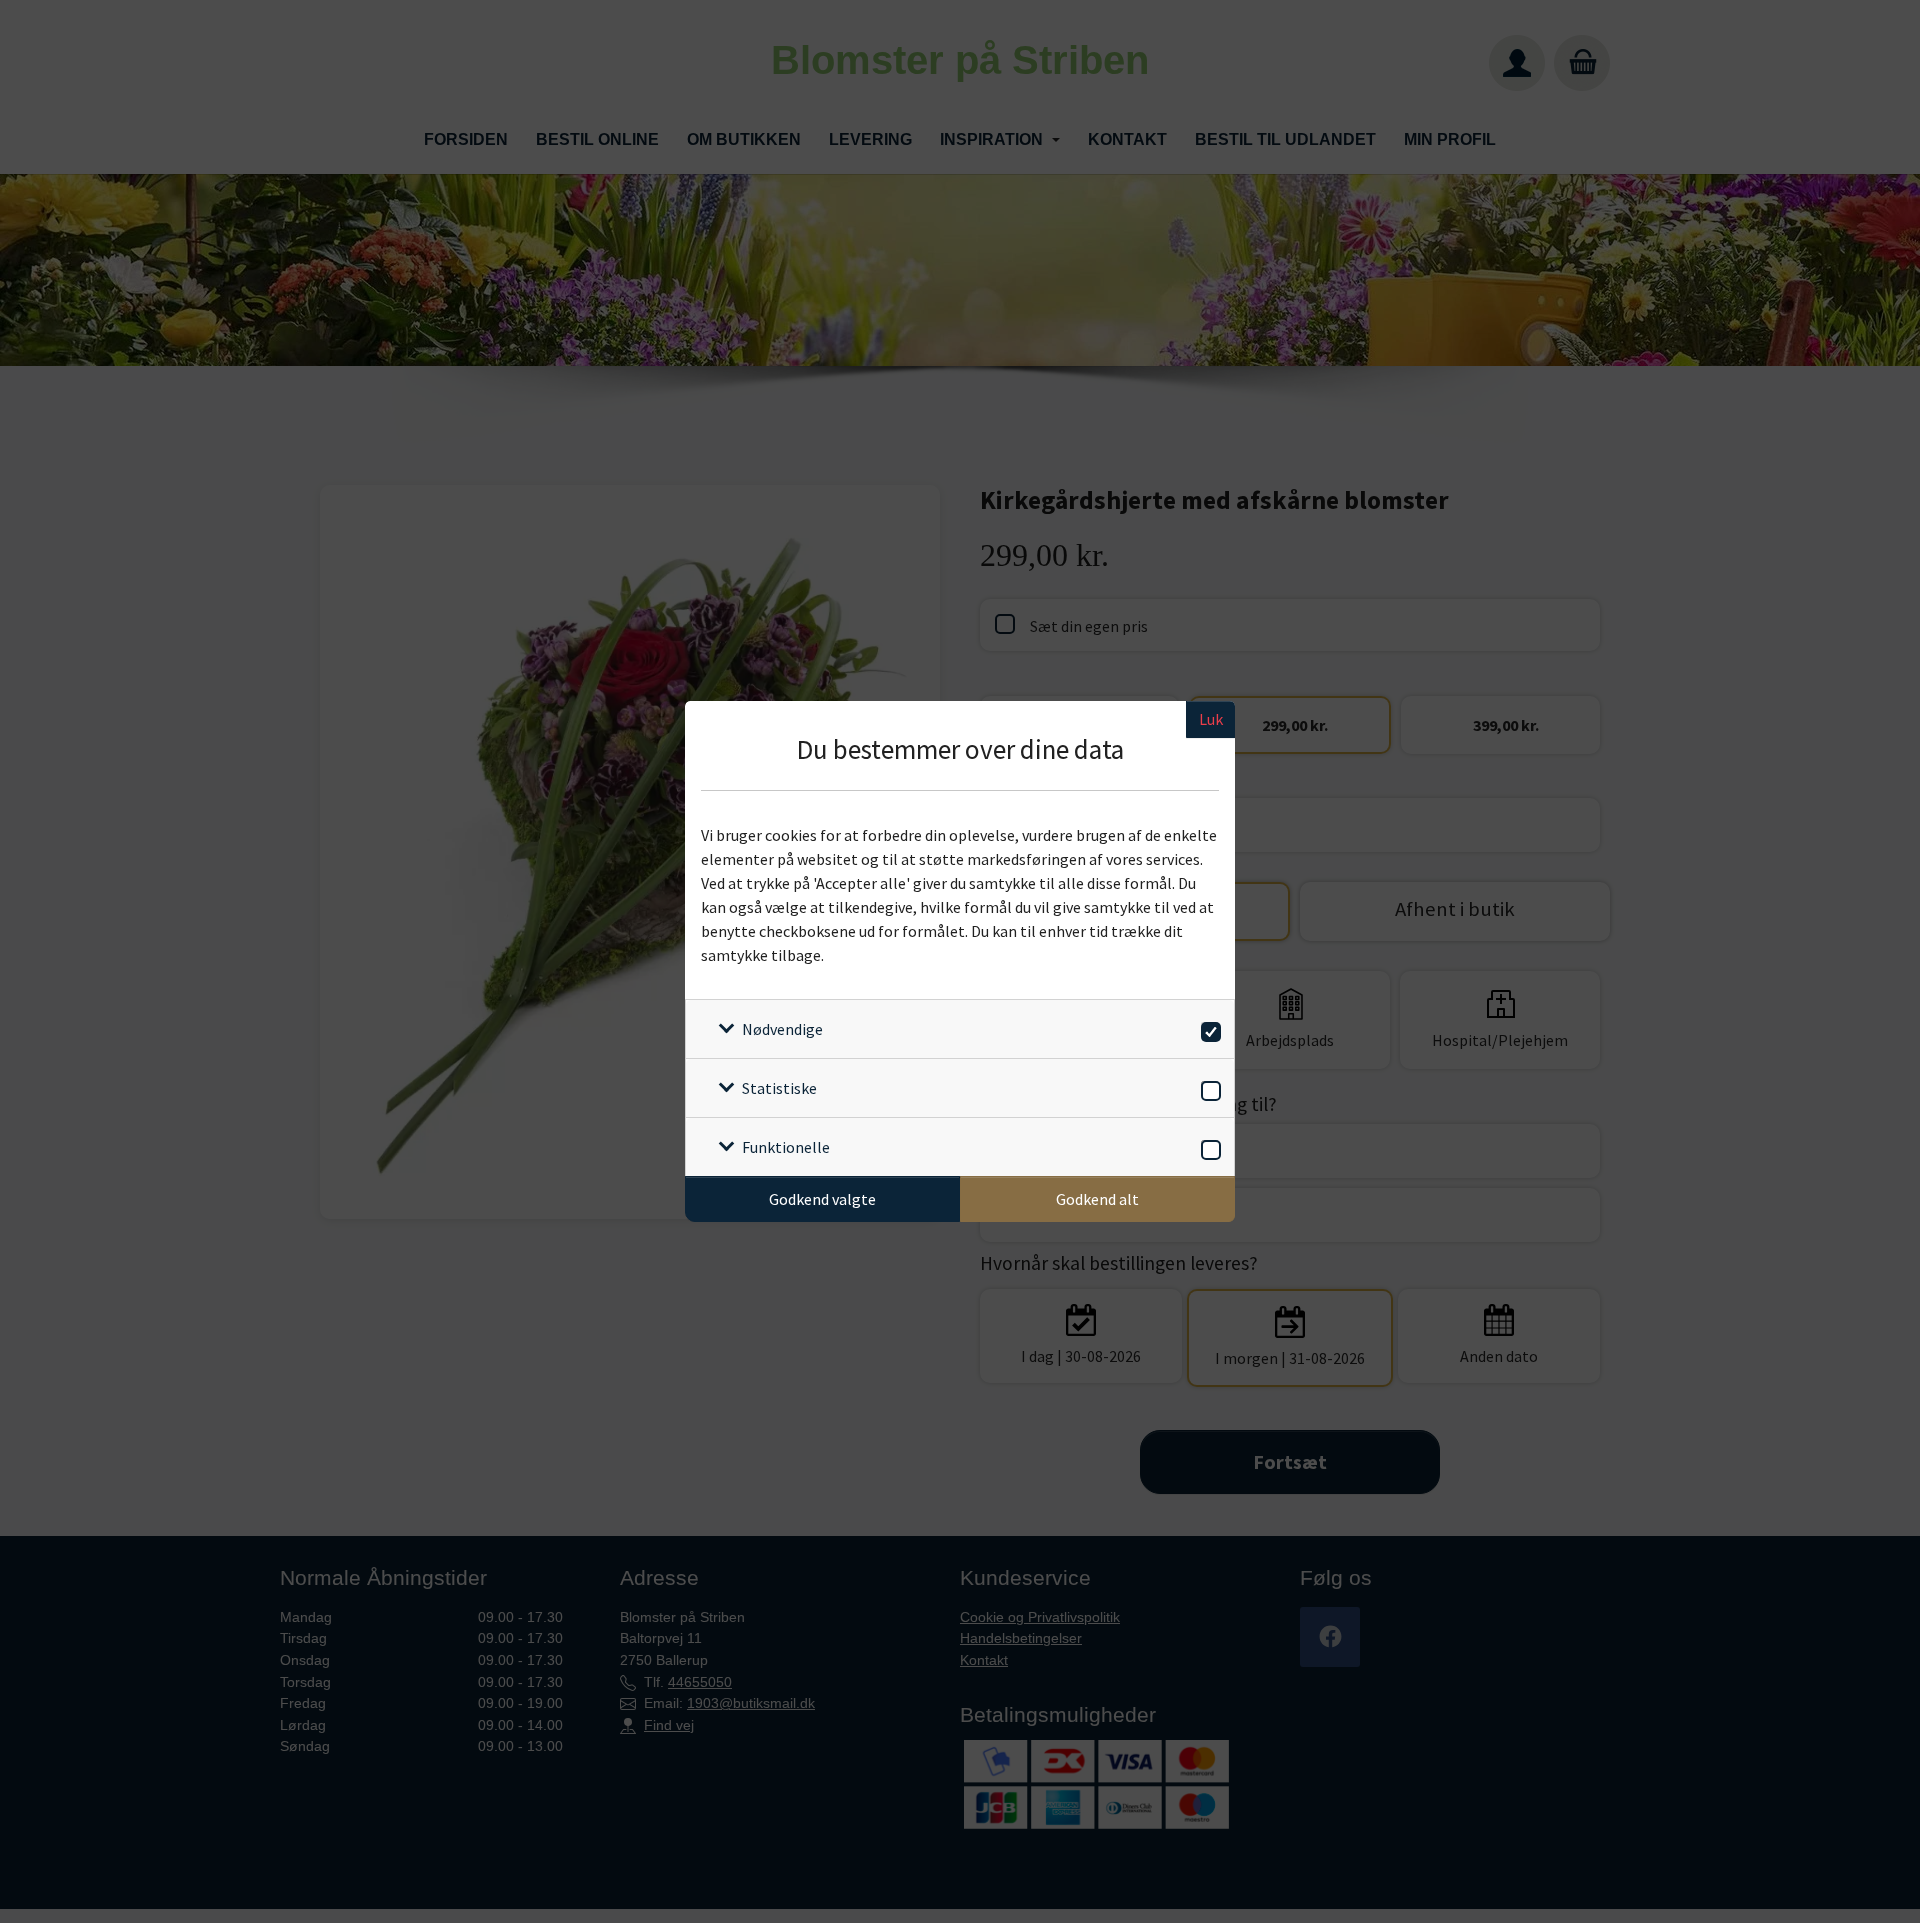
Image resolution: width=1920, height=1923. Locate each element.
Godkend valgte (822, 1199)
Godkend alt (1097, 1199)
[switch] (1207, 1028)
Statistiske (779, 1088)
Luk (1211, 719)
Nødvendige (782, 1029)
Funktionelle (786, 1147)
